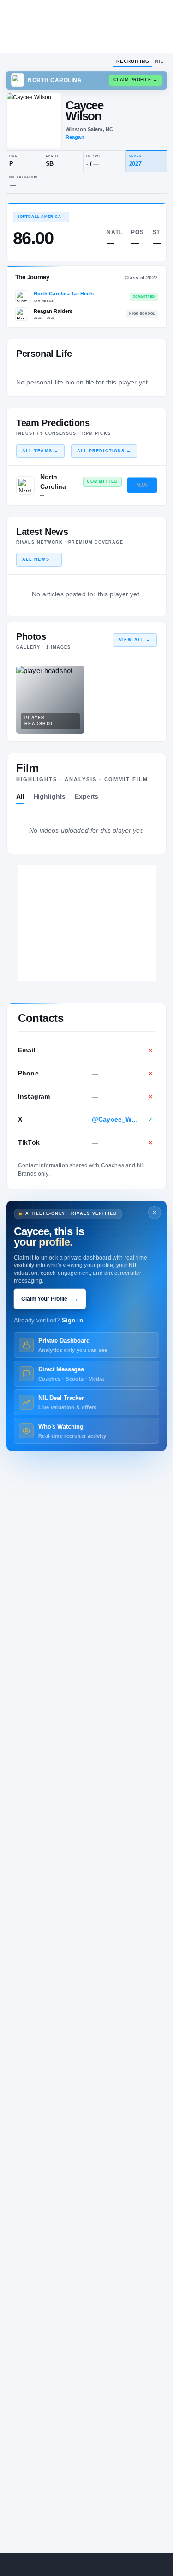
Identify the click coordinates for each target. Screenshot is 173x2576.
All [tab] (20, 796)
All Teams (40, 451)
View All (135, 640)
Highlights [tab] (50, 796)
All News (39, 559)
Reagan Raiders (53, 311)
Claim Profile (136, 80)
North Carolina (53, 482)
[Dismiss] (155, 1213)
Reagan (75, 137)
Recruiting (133, 61)
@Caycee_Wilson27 (115, 1119)
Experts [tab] (86, 796)
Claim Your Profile (50, 1299)
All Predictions (104, 451)
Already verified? (48, 1321)
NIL (159, 61)
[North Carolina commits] (25, 486)
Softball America (41, 217)
